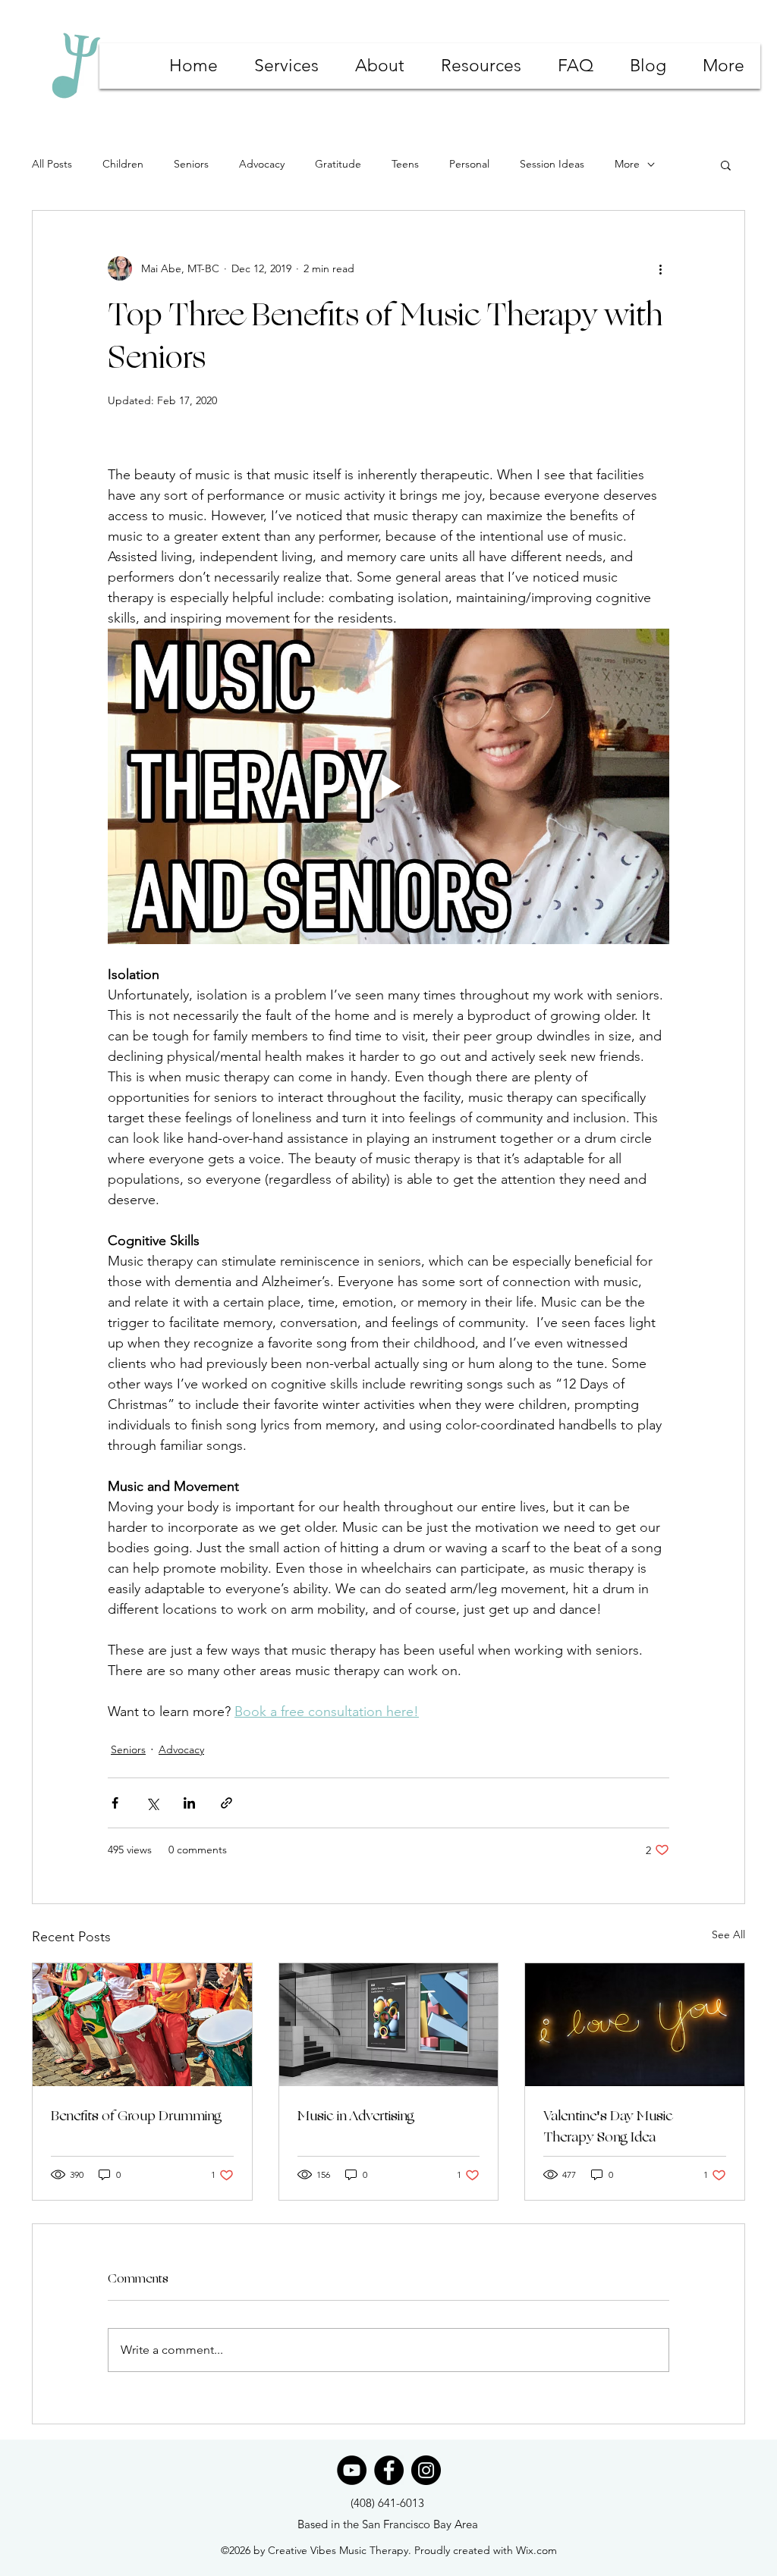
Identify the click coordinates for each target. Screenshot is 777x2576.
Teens (405, 164)
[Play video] (388, 786)
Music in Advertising (356, 2116)
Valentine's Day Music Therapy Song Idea (608, 2126)
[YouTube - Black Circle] (352, 2470)
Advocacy (262, 164)
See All (728, 1934)
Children (123, 164)
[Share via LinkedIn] (189, 1803)
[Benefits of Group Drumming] (142, 2025)
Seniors (191, 164)
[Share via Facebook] (115, 1803)
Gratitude (338, 164)
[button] (726, 165)
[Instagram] (426, 2470)
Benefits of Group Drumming (136, 2116)
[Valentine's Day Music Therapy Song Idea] (635, 2025)
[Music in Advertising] (389, 2025)
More (627, 164)
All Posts (52, 164)
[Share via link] (226, 1803)
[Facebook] (389, 2470)
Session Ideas (552, 164)
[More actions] (660, 268)
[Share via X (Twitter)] (152, 1803)
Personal (469, 164)
